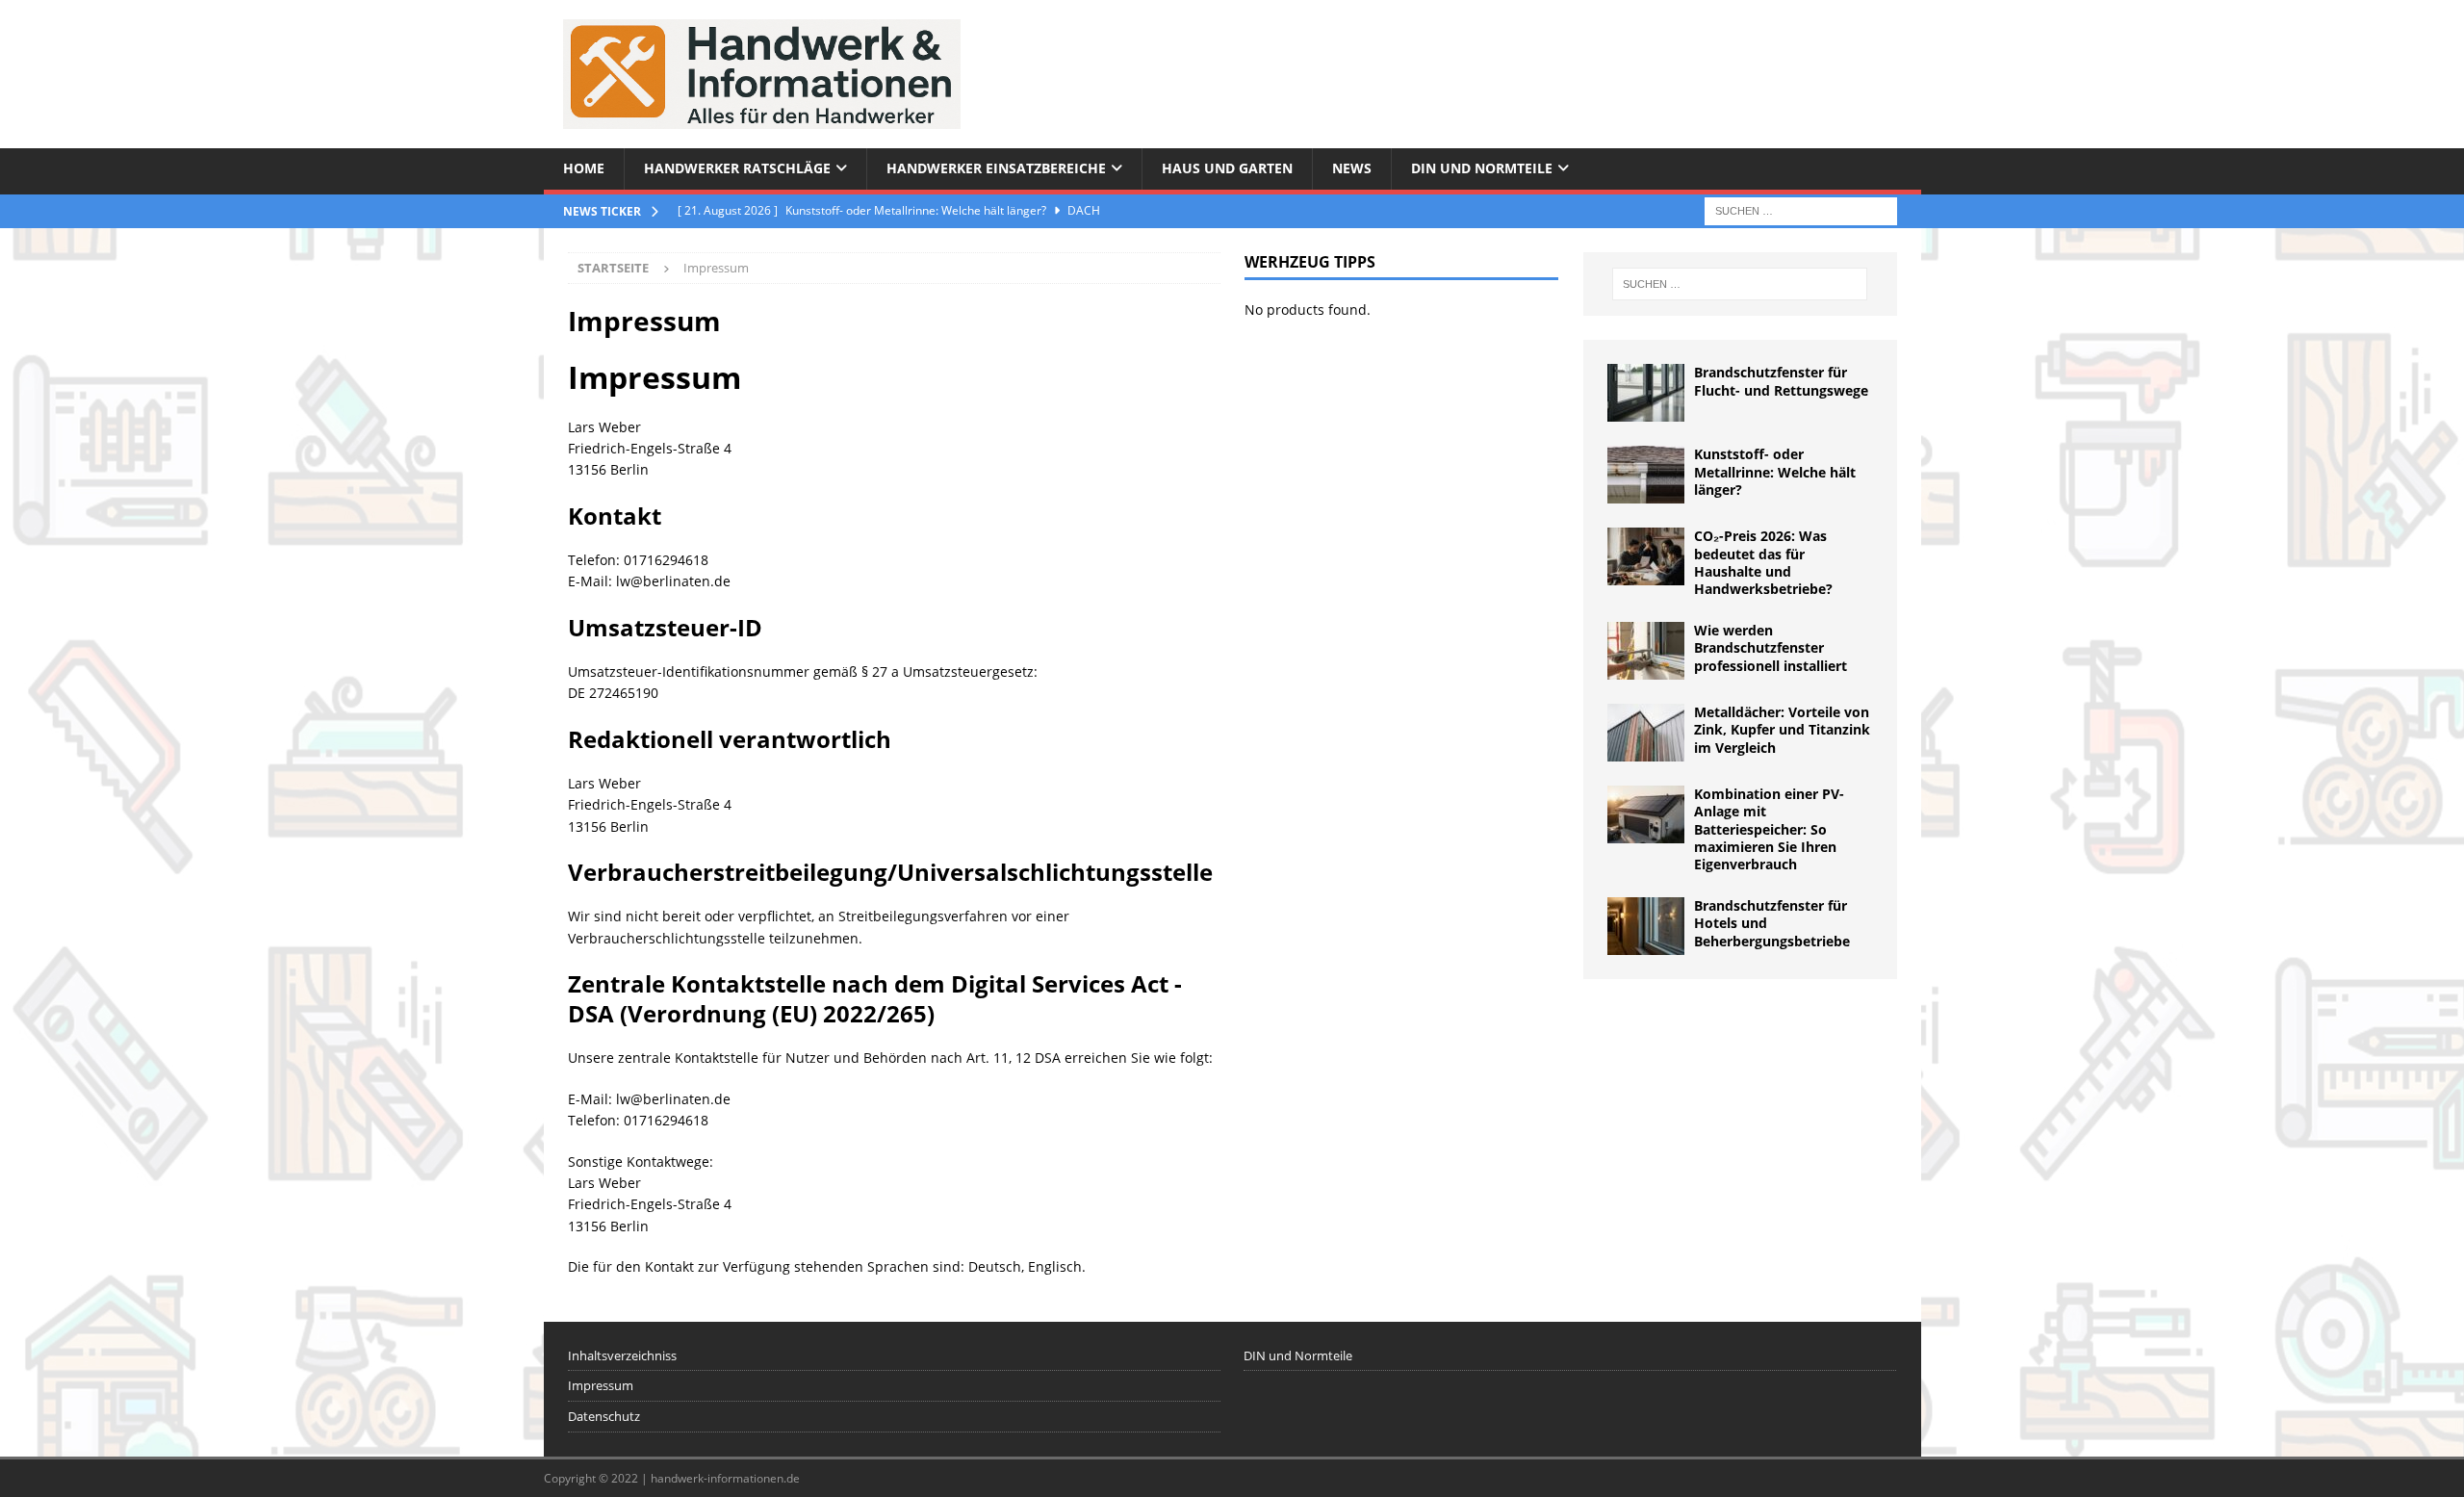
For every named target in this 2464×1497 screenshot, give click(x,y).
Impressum (601, 1385)
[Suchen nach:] (1801, 209)
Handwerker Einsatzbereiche (996, 168)
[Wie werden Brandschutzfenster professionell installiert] (1646, 651)
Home (584, 168)
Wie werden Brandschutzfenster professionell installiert (1771, 647)
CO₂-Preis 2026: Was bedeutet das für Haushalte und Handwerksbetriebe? (1763, 562)
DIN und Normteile (1482, 168)
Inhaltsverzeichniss (622, 1355)
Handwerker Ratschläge (737, 168)
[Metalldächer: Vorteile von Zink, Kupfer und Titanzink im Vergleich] (1646, 733)
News (1352, 168)
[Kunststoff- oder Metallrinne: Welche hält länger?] (1646, 475)
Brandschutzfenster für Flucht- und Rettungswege (1781, 381)
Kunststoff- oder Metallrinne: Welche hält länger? (1775, 471)
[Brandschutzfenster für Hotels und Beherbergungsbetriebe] (1646, 926)
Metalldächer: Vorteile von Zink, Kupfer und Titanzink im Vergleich (1782, 729)
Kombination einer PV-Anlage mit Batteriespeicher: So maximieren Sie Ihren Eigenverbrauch (1769, 829)
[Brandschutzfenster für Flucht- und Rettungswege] (1646, 393)
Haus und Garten (1227, 168)
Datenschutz (604, 1416)
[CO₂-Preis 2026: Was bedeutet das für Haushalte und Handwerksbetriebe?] (1646, 556)
